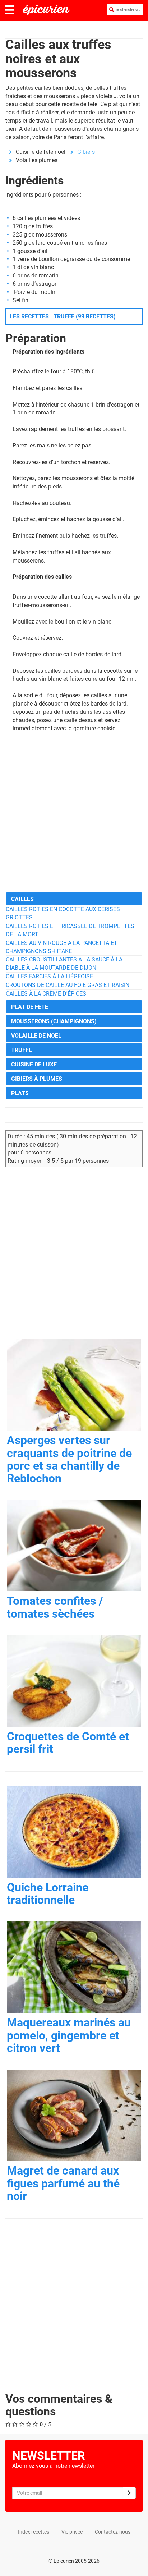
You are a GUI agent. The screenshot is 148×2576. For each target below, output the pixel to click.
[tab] (74, 899)
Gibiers (86, 152)
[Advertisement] (74, 812)
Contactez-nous (113, 2532)
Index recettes (34, 2532)
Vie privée (72, 2532)
